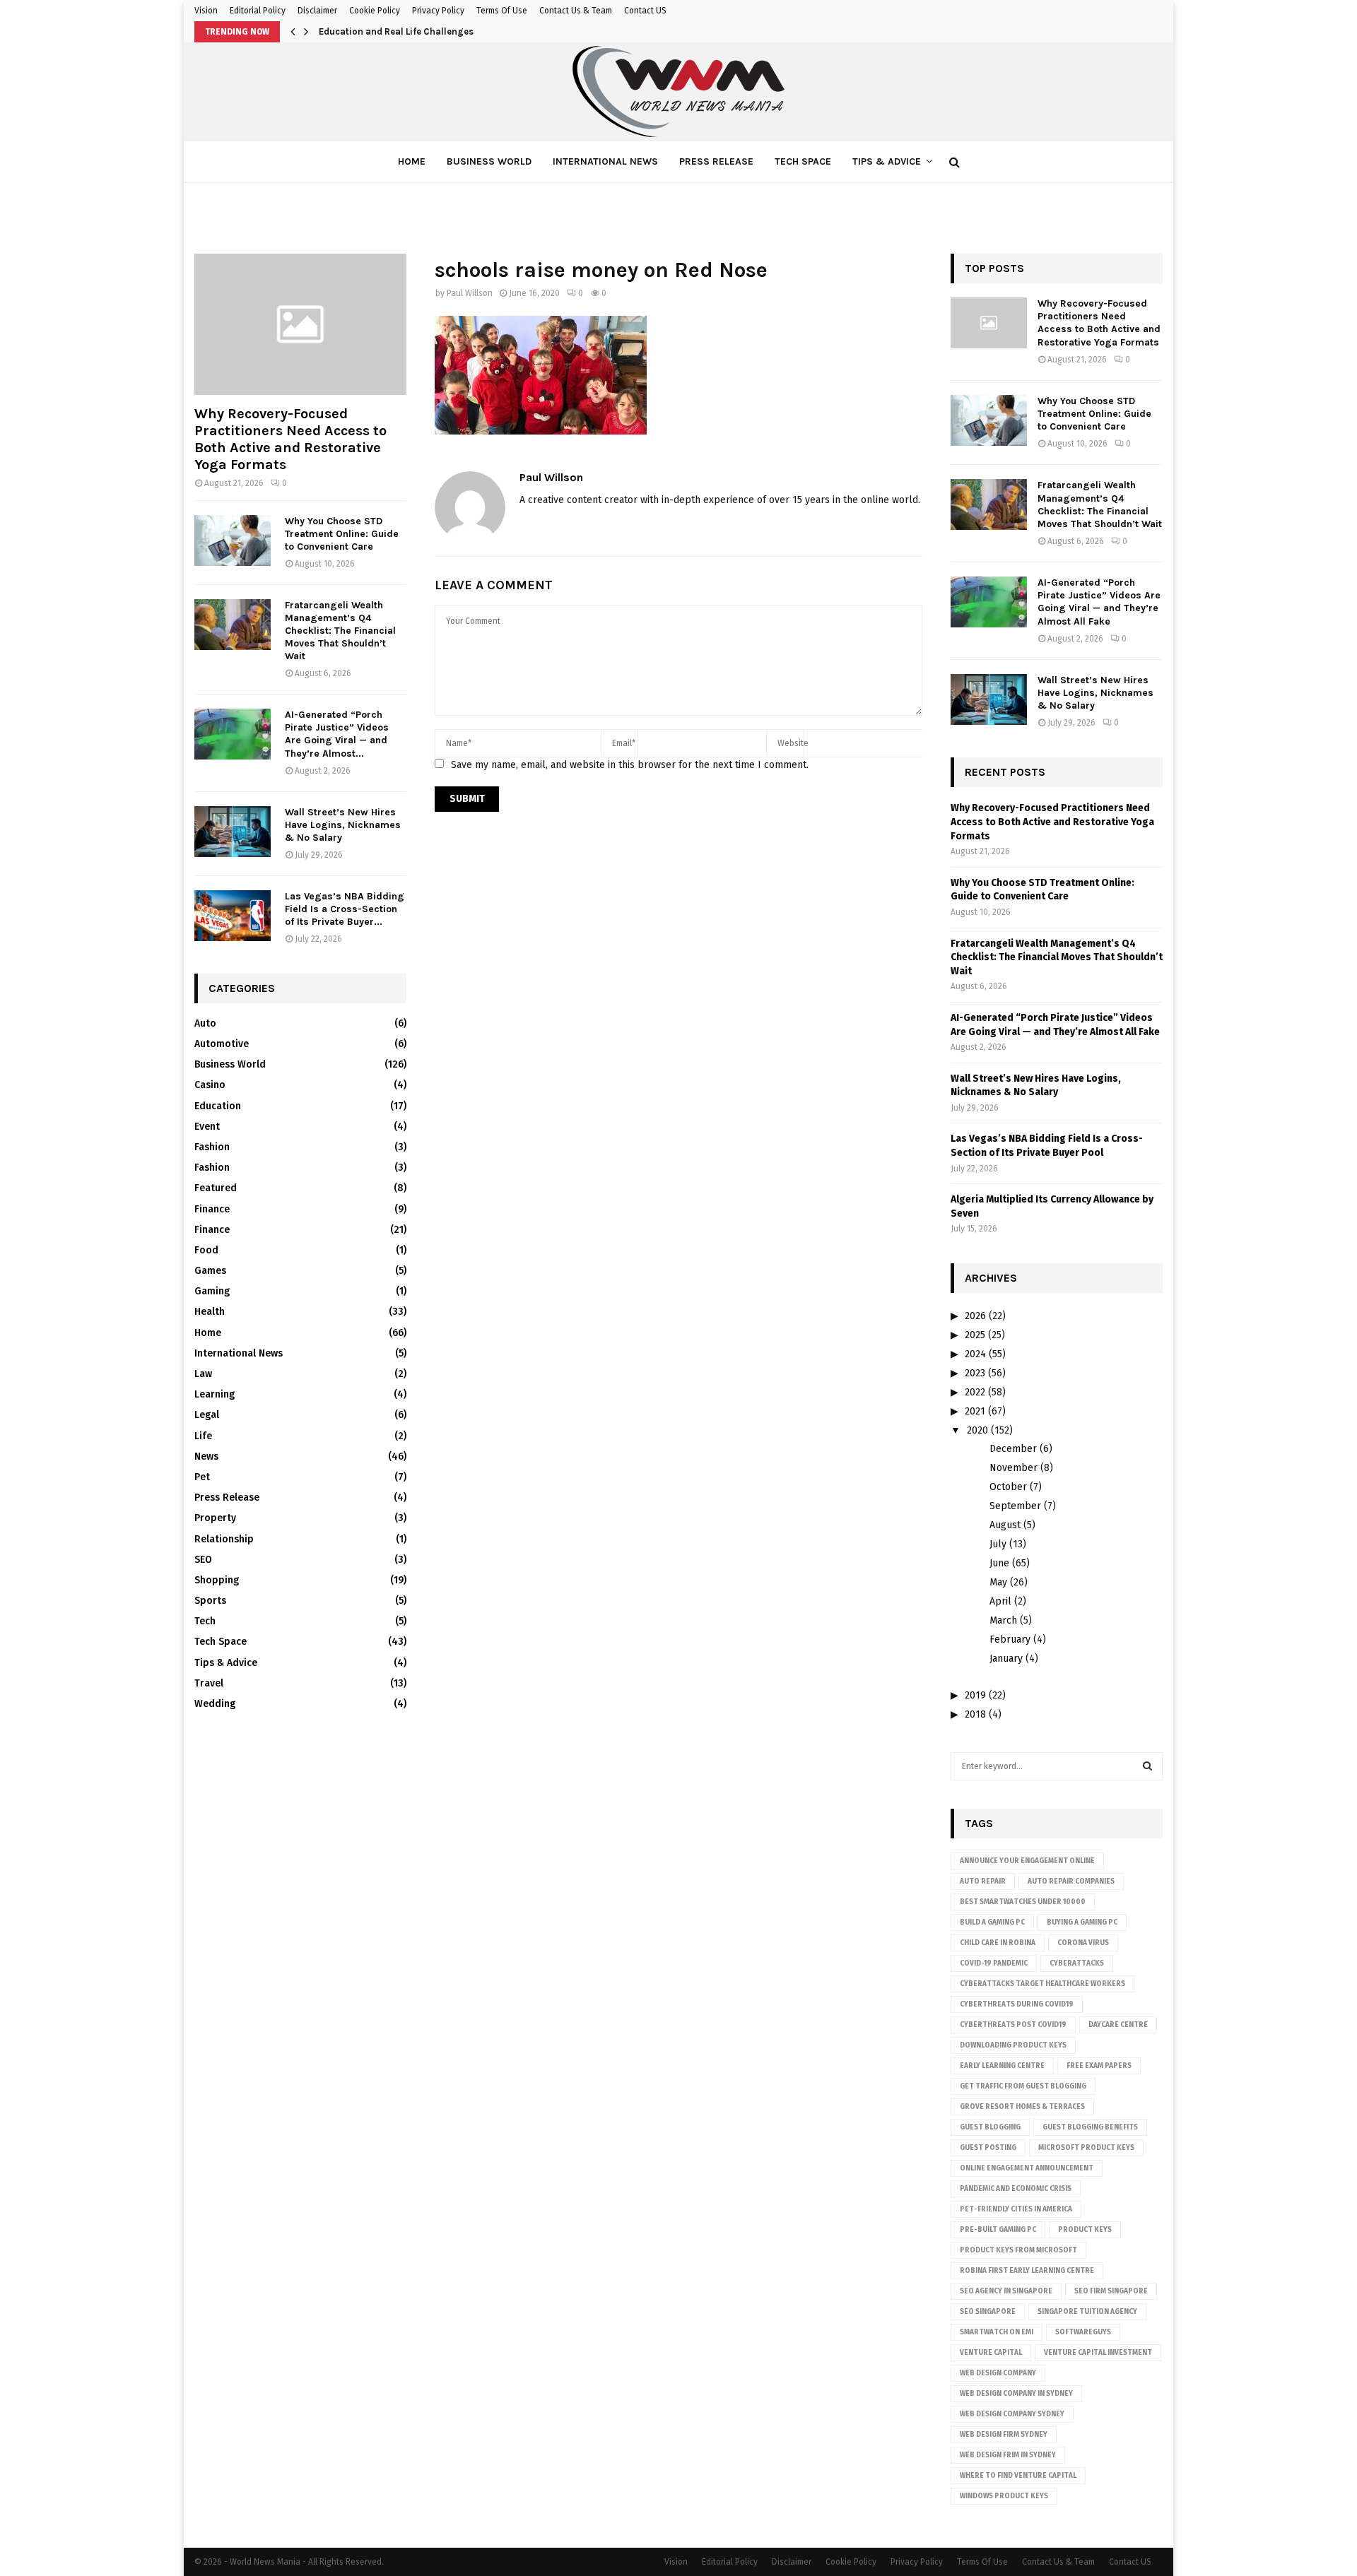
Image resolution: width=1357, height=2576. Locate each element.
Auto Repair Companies (1071, 1881)
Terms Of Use (502, 11)
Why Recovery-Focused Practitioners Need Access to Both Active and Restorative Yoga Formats (290, 439)
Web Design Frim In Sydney (1008, 2455)
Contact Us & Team (576, 11)
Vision (206, 11)
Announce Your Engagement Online (1027, 1861)
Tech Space (803, 161)
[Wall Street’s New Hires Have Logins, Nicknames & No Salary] (233, 832)
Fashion (212, 1147)
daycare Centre (1118, 2025)
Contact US (645, 11)
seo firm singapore (1111, 2291)
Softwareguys (1083, 2332)
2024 (975, 1354)
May (998, 1582)
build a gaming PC (992, 1922)
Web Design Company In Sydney (1016, 2394)
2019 (975, 1695)
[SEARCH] (1147, 1766)
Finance (212, 1209)
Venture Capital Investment (1098, 2353)
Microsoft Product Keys (1086, 2148)
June (999, 1563)
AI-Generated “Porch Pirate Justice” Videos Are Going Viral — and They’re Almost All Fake (1099, 602)
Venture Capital (991, 2353)
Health (210, 1312)
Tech (205, 1621)
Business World (489, 161)
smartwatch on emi (997, 2332)
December (1013, 1449)
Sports (210, 1601)
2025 (975, 1335)
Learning (215, 1394)
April (1000, 1601)
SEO (203, 1560)
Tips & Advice (887, 161)
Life (203, 1436)
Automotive (222, 1044)
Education (218, 1106)
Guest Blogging (990, 2127)
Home (412, 161)
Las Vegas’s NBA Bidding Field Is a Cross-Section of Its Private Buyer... (345, 909)
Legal (207, 1415)
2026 (975, 1316)
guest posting (988, 2148)
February (1010, 1639)
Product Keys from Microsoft (1018, 2250)
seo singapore (988, 2312)
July (998, 1544)
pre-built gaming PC (998, 2230)
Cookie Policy (375, 11)
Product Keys (1085, 2230)
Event (207, 1127)
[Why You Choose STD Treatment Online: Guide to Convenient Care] (233, 540)
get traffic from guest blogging (1023, 2086)
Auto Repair (983, 1881)
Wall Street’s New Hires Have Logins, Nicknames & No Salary (343, 825)
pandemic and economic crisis (1016, 2189)
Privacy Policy (438, 11)
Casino (210, 1085)
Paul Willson (470, 293)
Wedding (215, 1704)
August (1005, 1525)
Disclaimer (317, 11)
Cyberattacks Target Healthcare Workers (1042, 1984)
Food (206, 1250)
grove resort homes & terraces (1022, 2107)
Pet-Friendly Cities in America (1016, 2209)
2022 (975, 1392)
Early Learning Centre (1002, 2066)
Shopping (217, 1580)
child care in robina (998, 1943)
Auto (205, 1023)
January (1006, 1659)
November (1014, 1468)
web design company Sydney (1012, 2414)
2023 (975, 1373)
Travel (209, 1683)
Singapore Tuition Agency (1087, 2312)
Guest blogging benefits (1090, 2127)
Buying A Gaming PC (1082, 1922)
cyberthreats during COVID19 (1017, 2004)
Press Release (716, 161)
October (1008, 1487)
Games (210, 1271)
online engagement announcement (1027, 2168)
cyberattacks (1077, 1963)
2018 (975, 1714)
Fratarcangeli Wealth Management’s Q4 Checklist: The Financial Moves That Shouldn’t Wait (340, 631)
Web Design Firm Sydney (1004, 2435)
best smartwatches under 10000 (1023, 1902)
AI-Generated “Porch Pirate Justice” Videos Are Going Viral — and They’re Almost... (337, 734)
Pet (202, 1477)
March (1003, 1620)
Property (215, 1518)
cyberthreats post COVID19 (1013, 2025)
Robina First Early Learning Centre (1027, 2271)
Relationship (224, 1539)
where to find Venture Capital (1018, 2476)
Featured (216, 1188)
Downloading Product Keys (1013, 2045)
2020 (977, 1430)
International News (605, 161)
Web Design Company (998, 2373)
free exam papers (1099, 2066)
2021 (975, 1411)
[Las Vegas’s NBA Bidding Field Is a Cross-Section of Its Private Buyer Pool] (233, 916)
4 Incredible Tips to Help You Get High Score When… (431, 31)
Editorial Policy (258, 11)
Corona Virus (1083, 1943)
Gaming (212, 1291)
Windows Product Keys (1004, 2496)
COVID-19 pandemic (994, 1963)
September (1015, 1506)
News (206, 1457)
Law (203, 1374)
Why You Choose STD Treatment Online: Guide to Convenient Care (342, 534)
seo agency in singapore (1006, 2291)
